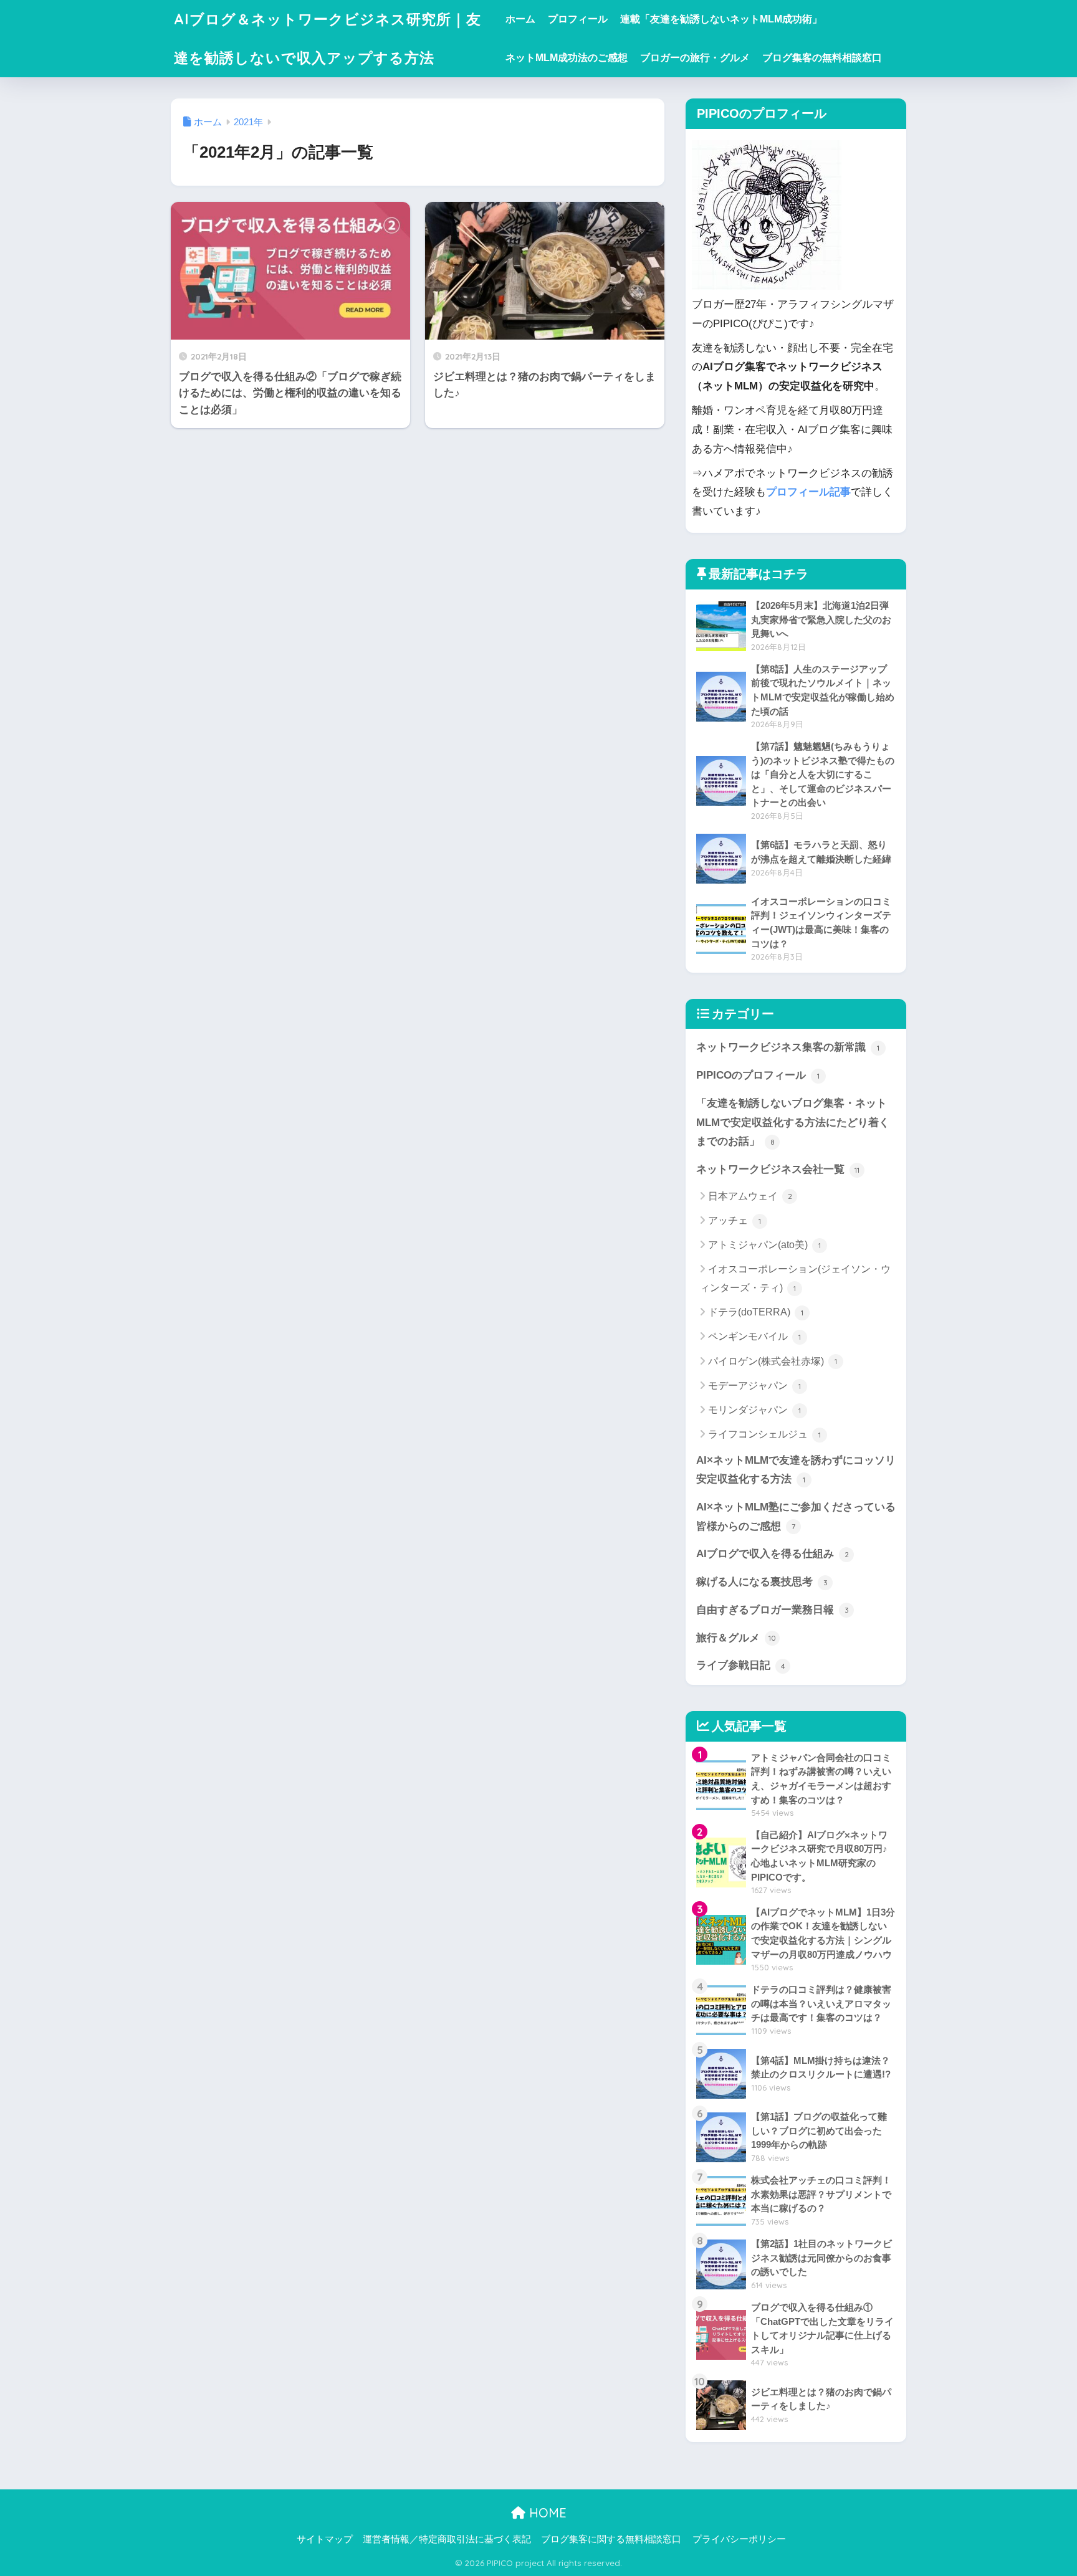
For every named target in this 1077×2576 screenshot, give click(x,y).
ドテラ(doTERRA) (756, 1312)
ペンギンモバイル (754, 1336)
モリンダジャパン (754, 1410)
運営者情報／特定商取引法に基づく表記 (447, 2539)
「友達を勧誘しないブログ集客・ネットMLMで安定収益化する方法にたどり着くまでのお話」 (793, 1122)
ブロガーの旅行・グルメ (695, 58)
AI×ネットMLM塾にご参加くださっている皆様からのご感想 (796, 1517)
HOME (546, 2513)
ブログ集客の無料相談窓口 (822, 58)
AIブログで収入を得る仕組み (773, 1554)
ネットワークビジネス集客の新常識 (788, 1047)
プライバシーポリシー (739, 2539)
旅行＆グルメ (736, 1638)
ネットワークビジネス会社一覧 (778, 1169)
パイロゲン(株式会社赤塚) (773, 1361)
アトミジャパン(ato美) (764, 1245)
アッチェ (735, 1220)
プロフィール (578, 19)
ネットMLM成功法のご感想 (567, 58)
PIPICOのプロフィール (758, 1075)
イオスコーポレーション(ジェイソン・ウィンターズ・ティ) (795, 1278)
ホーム (520, 19)
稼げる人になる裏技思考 (762, 1582)
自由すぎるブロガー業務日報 (773, 1610)
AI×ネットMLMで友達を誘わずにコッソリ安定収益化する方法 (796, 1470)
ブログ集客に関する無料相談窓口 (611, 2539)
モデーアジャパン (754, 1386)
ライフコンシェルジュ (764, 1434)
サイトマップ (325, 2539)
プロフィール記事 (808, 492)
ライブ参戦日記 (741, 1665)
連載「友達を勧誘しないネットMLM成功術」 (721, 19)
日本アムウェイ (750, 1196)
